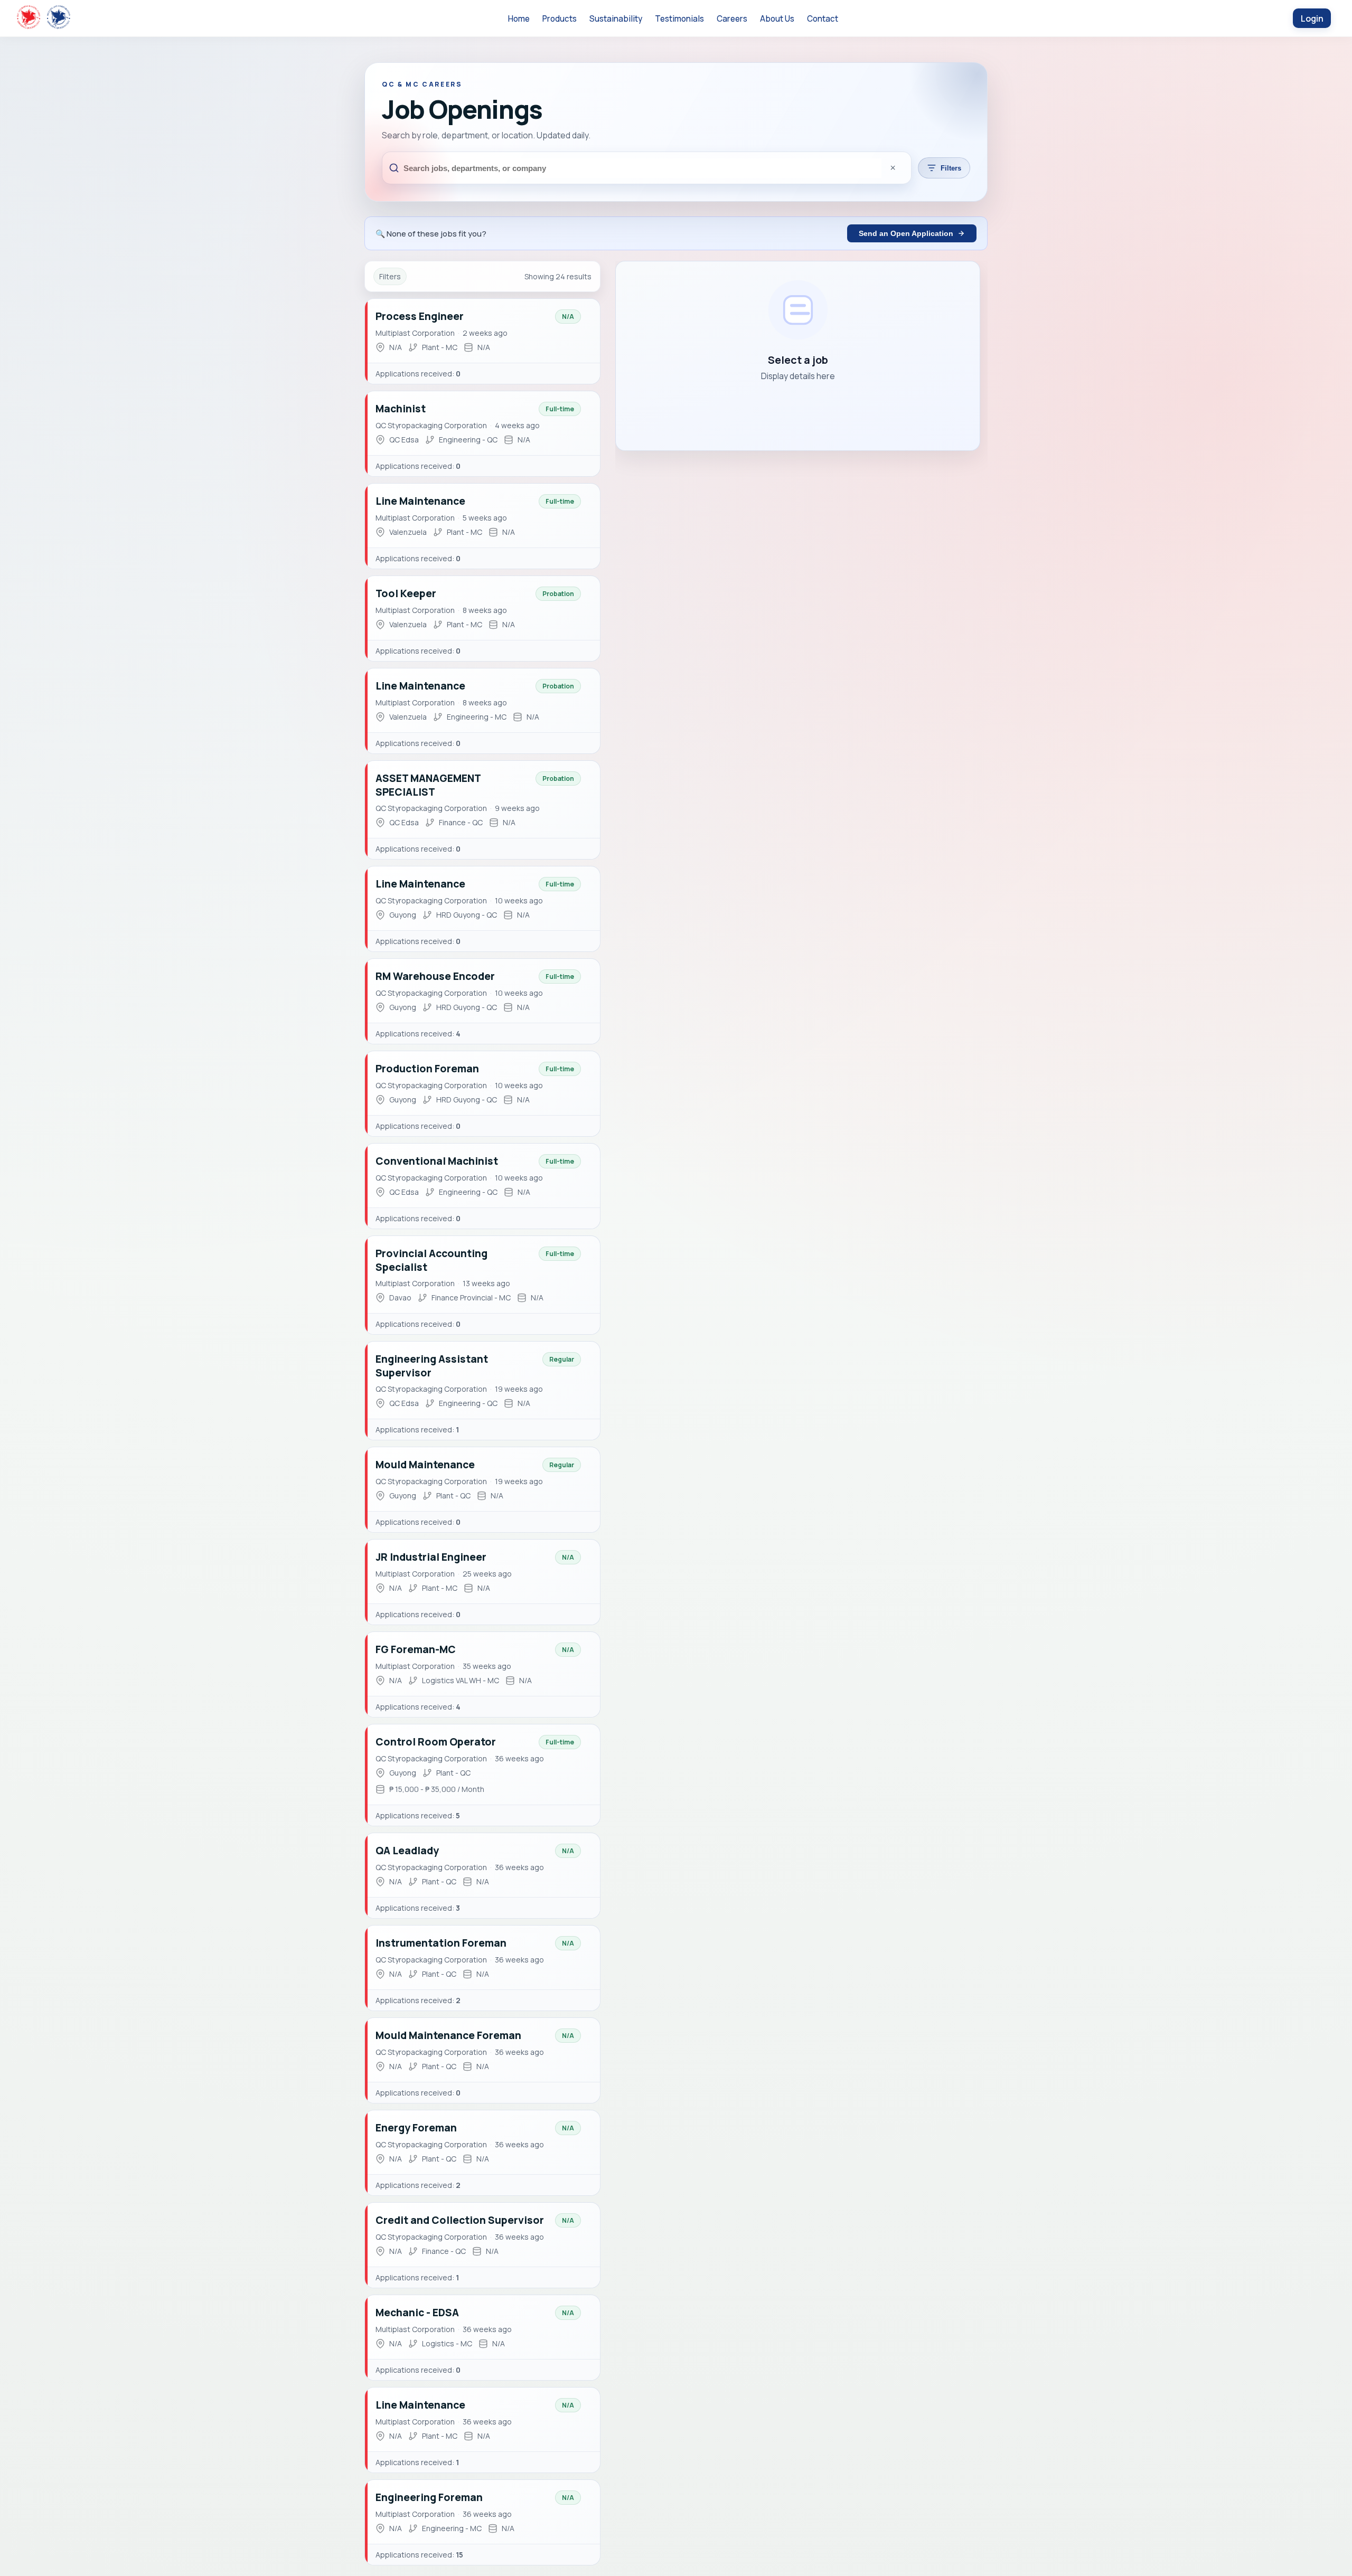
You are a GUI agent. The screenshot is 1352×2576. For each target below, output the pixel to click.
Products (560, 19)
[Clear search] (893, 168)
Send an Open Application (906, 233)
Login (1312, 18)
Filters (951, 168)
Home (519, 19)
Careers (732, 19)
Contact (823, 19)
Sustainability (616, 19)
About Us (777, 19)
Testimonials (679, 19)
